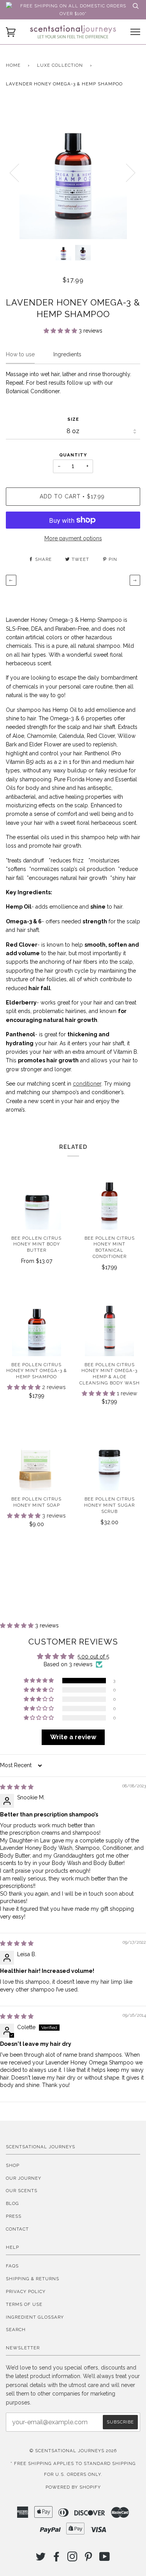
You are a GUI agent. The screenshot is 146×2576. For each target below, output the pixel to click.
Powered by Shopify (73, 2487)
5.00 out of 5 (93, 1657)
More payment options (73, 538)
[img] (17, 1787)
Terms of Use (24, 2304)
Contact (17, 2229)
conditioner (87, 1084)
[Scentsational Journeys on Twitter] (41, 2559)
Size (73, 419)
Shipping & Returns (33, 2279)
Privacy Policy (26, 2292)
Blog (12, 2203)
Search (16, 2330)
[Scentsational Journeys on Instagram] (73, 2559)
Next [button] (126, 172)
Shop (13, 2165)
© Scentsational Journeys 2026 (73, 2451)
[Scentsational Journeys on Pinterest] (89, 2559)
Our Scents (22, 2191)
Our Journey (24, 2178)
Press (14, 2216)
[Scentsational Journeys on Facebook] (57, 2559)
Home (13, 65)
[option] (73, 172)
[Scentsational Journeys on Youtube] (105, 2559)
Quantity (73, 455)
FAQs (12, 2266)
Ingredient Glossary (35, 2317)
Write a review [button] (73, 1737)
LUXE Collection (60, 65)
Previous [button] (19, 172)
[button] (61, 331)
